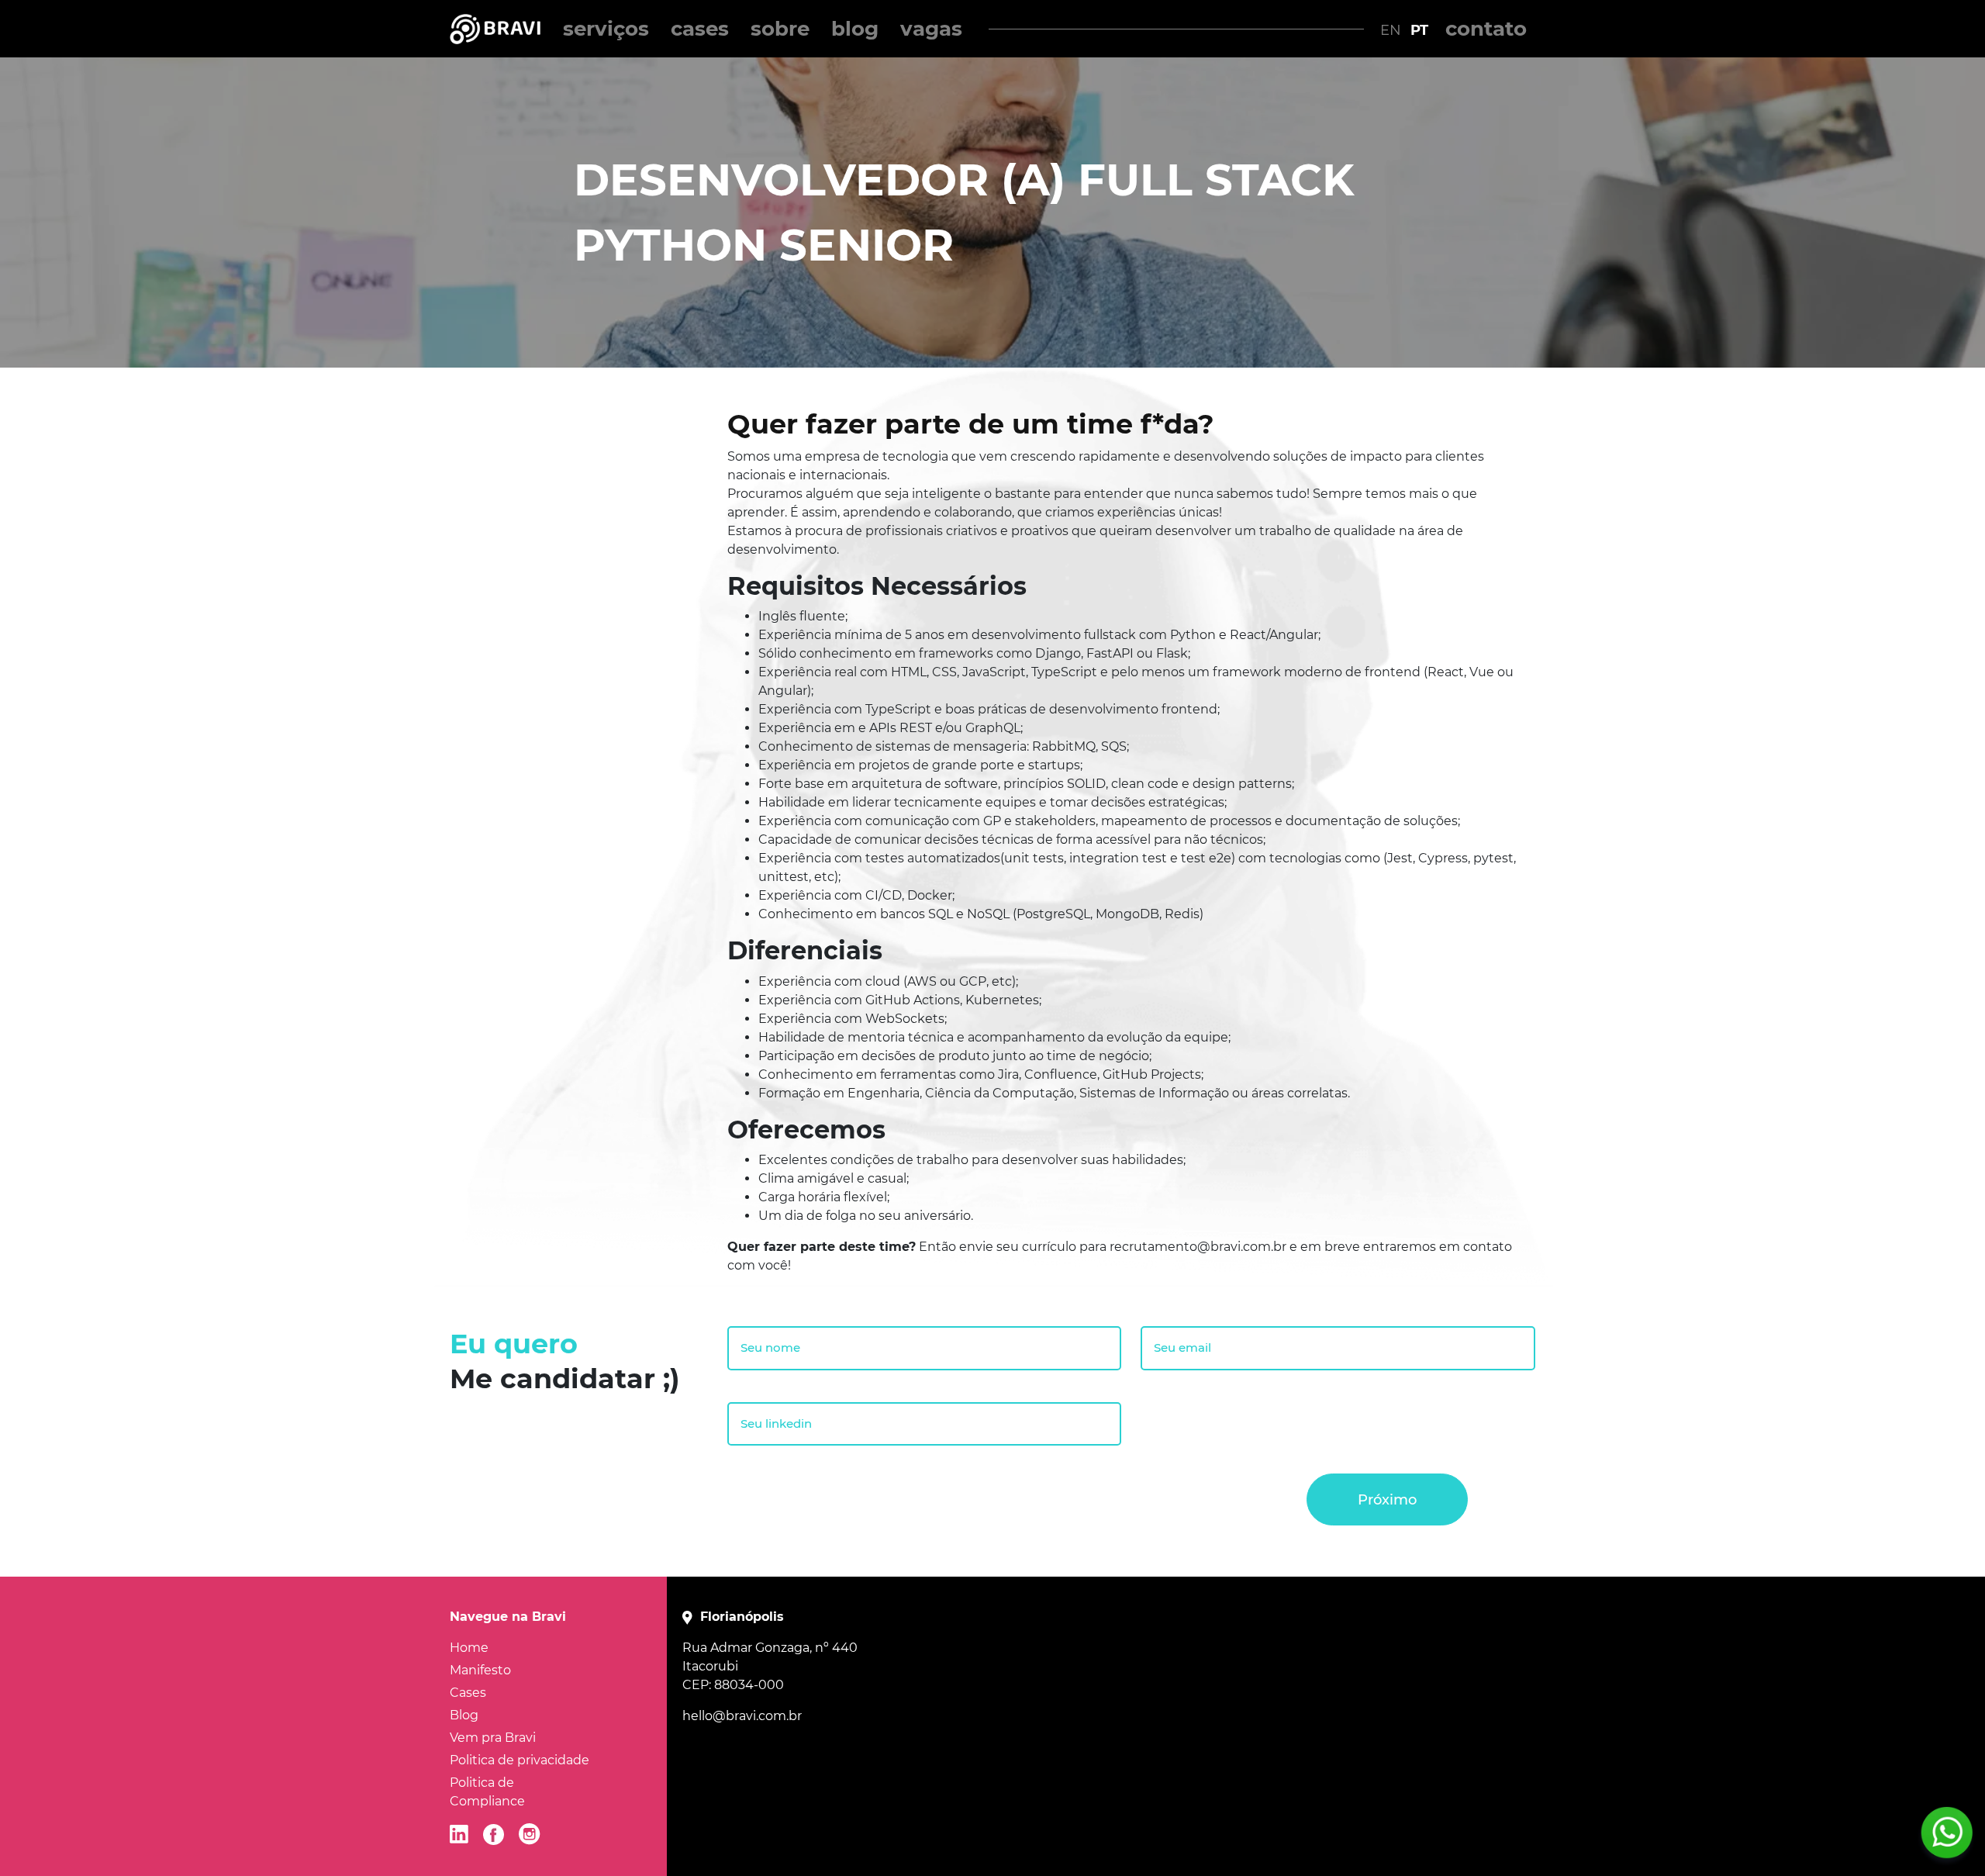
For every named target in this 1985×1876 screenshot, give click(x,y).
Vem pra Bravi (493, 1738)
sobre (780, 29)
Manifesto (480, 1670)
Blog (464, 1715)
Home (469, 1648)
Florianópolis (742, 1617)
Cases (468, 1693)
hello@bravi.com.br (742, 1716)
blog (855, 29)
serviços (606, 29)
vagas (931, 29)
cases (700, 29)
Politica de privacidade (520, 1760)
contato (1486, 29)
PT (1419, 30)
